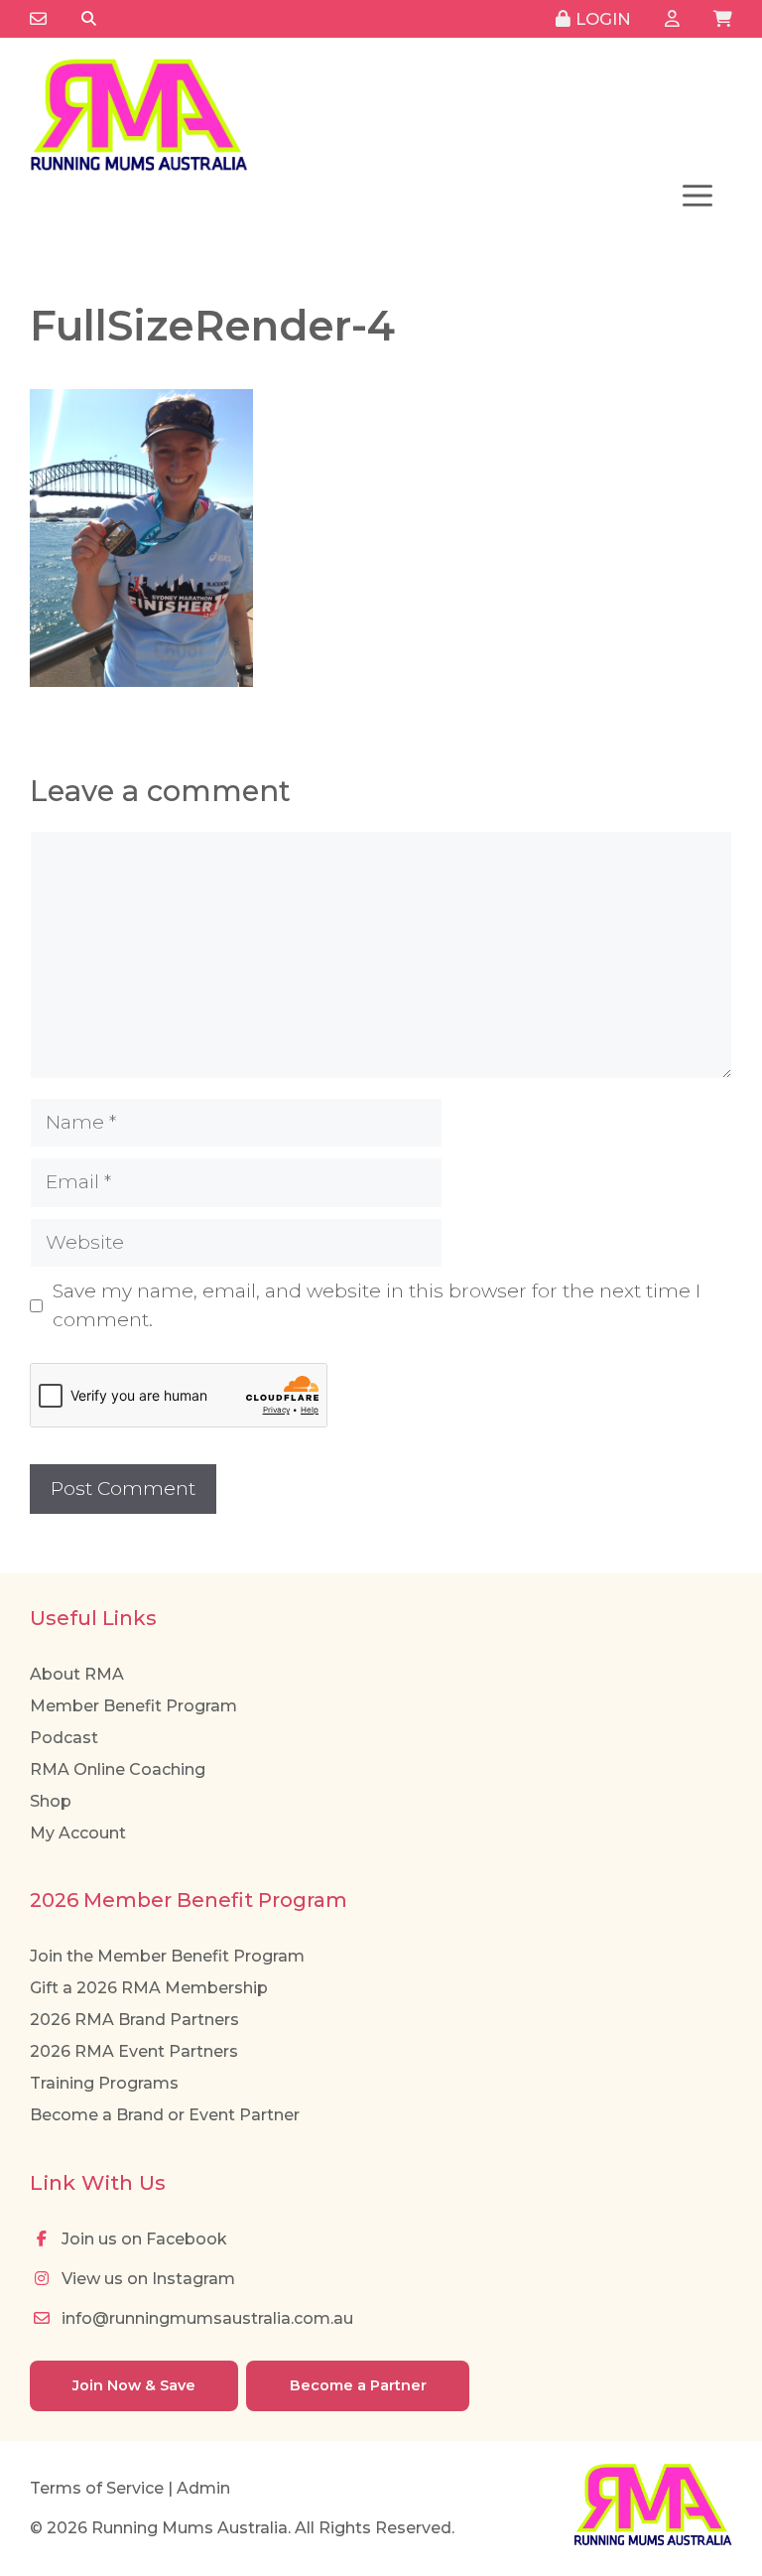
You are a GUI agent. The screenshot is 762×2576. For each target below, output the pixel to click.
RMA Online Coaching (118, 1769)
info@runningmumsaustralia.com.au (205, 2318)
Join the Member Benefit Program (167, 1956)
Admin (203, 2488)
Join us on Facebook (142, 2239)
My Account (78, 1833)
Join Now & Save (134, 2385)
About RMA (77, 1674)
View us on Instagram (146, 2279)
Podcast (64, 1738)
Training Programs (104, 2083)
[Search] (89, 19)
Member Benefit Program (133, 1706)
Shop (51, 1801)
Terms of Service (97, 2488)
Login (601, 19)
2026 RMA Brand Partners (134, 2020)
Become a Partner (358, 2385)
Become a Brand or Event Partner (165, 2115)
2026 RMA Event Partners (134, 2051)
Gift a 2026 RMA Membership (149, 1988)
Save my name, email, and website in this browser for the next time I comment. (377, 1305)
